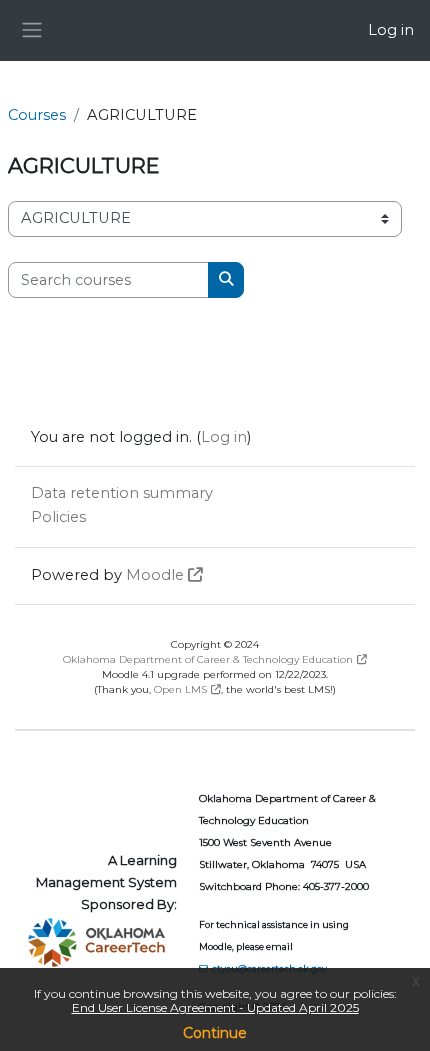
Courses (37, 115)
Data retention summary (122, 493)
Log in (391, 30)
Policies (58, 517)
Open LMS (180, 689)
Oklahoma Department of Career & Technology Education (208, 659)
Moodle (155, 575)
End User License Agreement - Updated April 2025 (215, 1007)
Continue (215, 1033)
